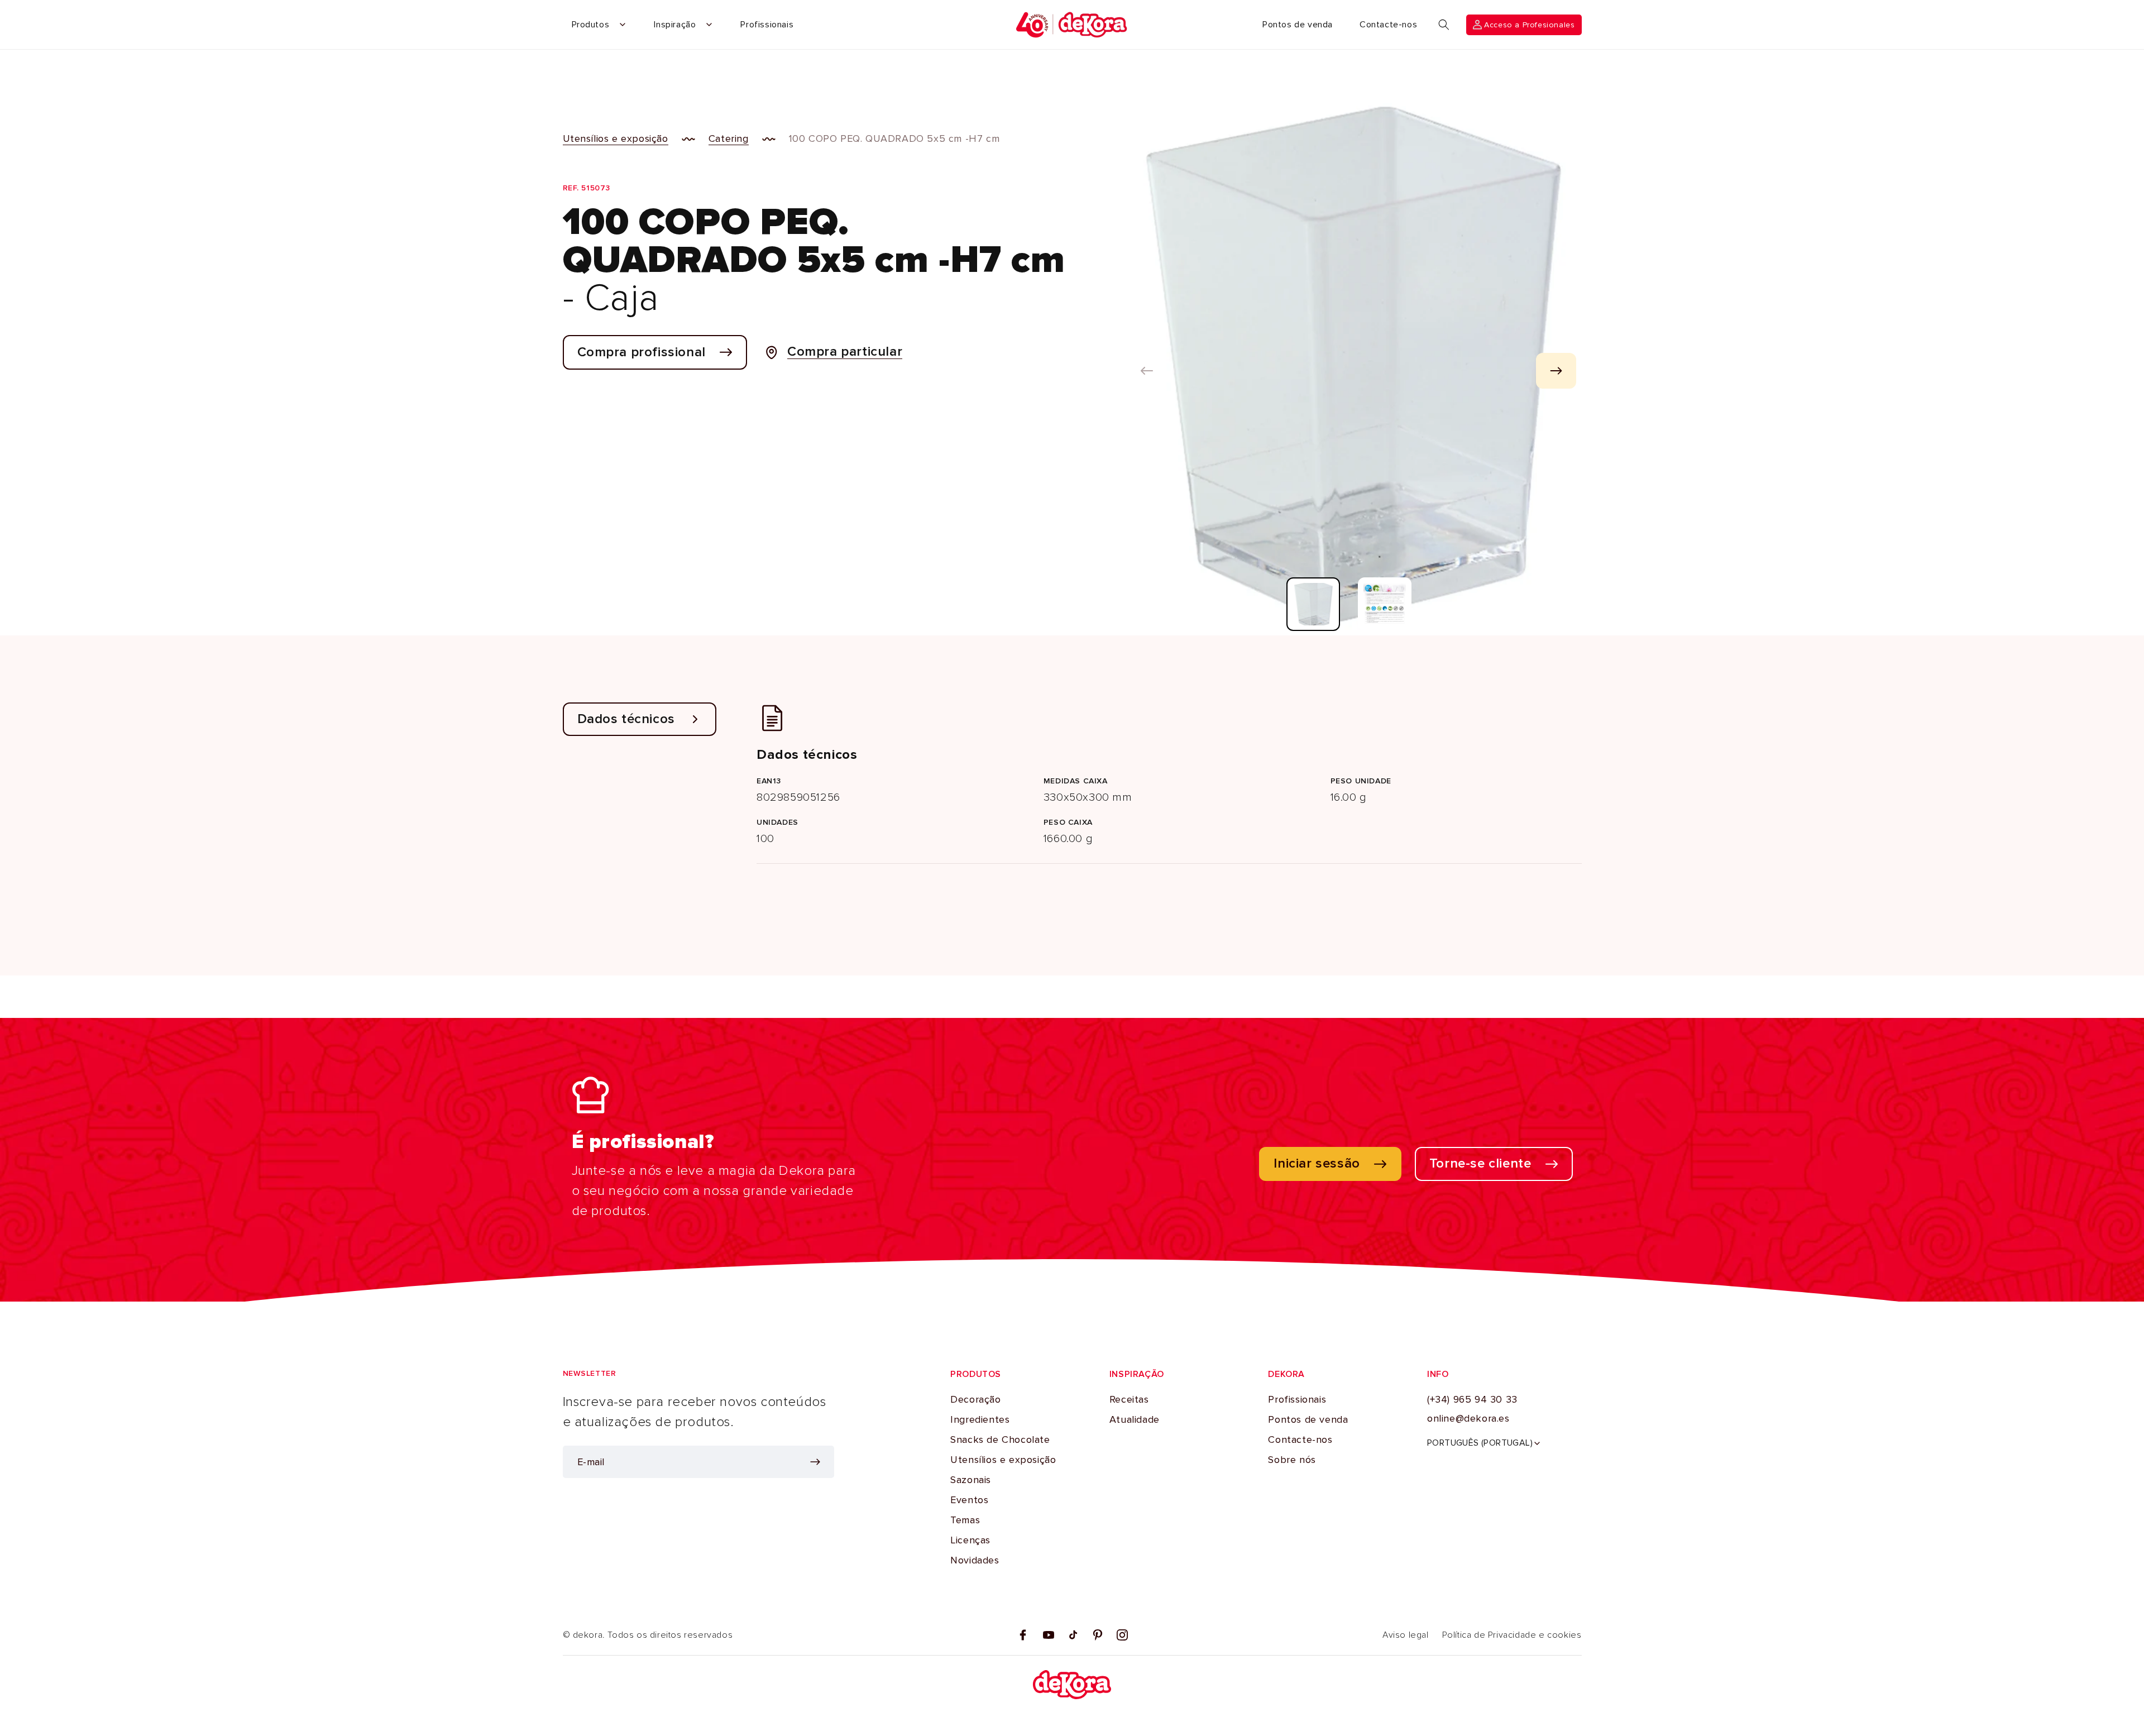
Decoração (975, 1400)
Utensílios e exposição (616, 138)
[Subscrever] (815, 1462)
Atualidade (1135, 1420)
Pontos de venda (1308, 1420)
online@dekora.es (1468, 1419)
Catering (729, 138)
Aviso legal (1406, 1635)
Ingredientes (980, 1420)
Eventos (969, 1500)
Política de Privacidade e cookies (1512, 1635)
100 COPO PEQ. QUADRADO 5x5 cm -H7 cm (894, 138)
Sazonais (971, 1480)
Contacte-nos (1300, 1440)
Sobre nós (1292, 1460)
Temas (965, 1520)
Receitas (1129, 1400)
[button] (1444, 25)
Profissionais (1297, 1400)
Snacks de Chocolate (1000, 1440)
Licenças (970, 1541)
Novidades (975, 1561)
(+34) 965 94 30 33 (1472, 1400)
